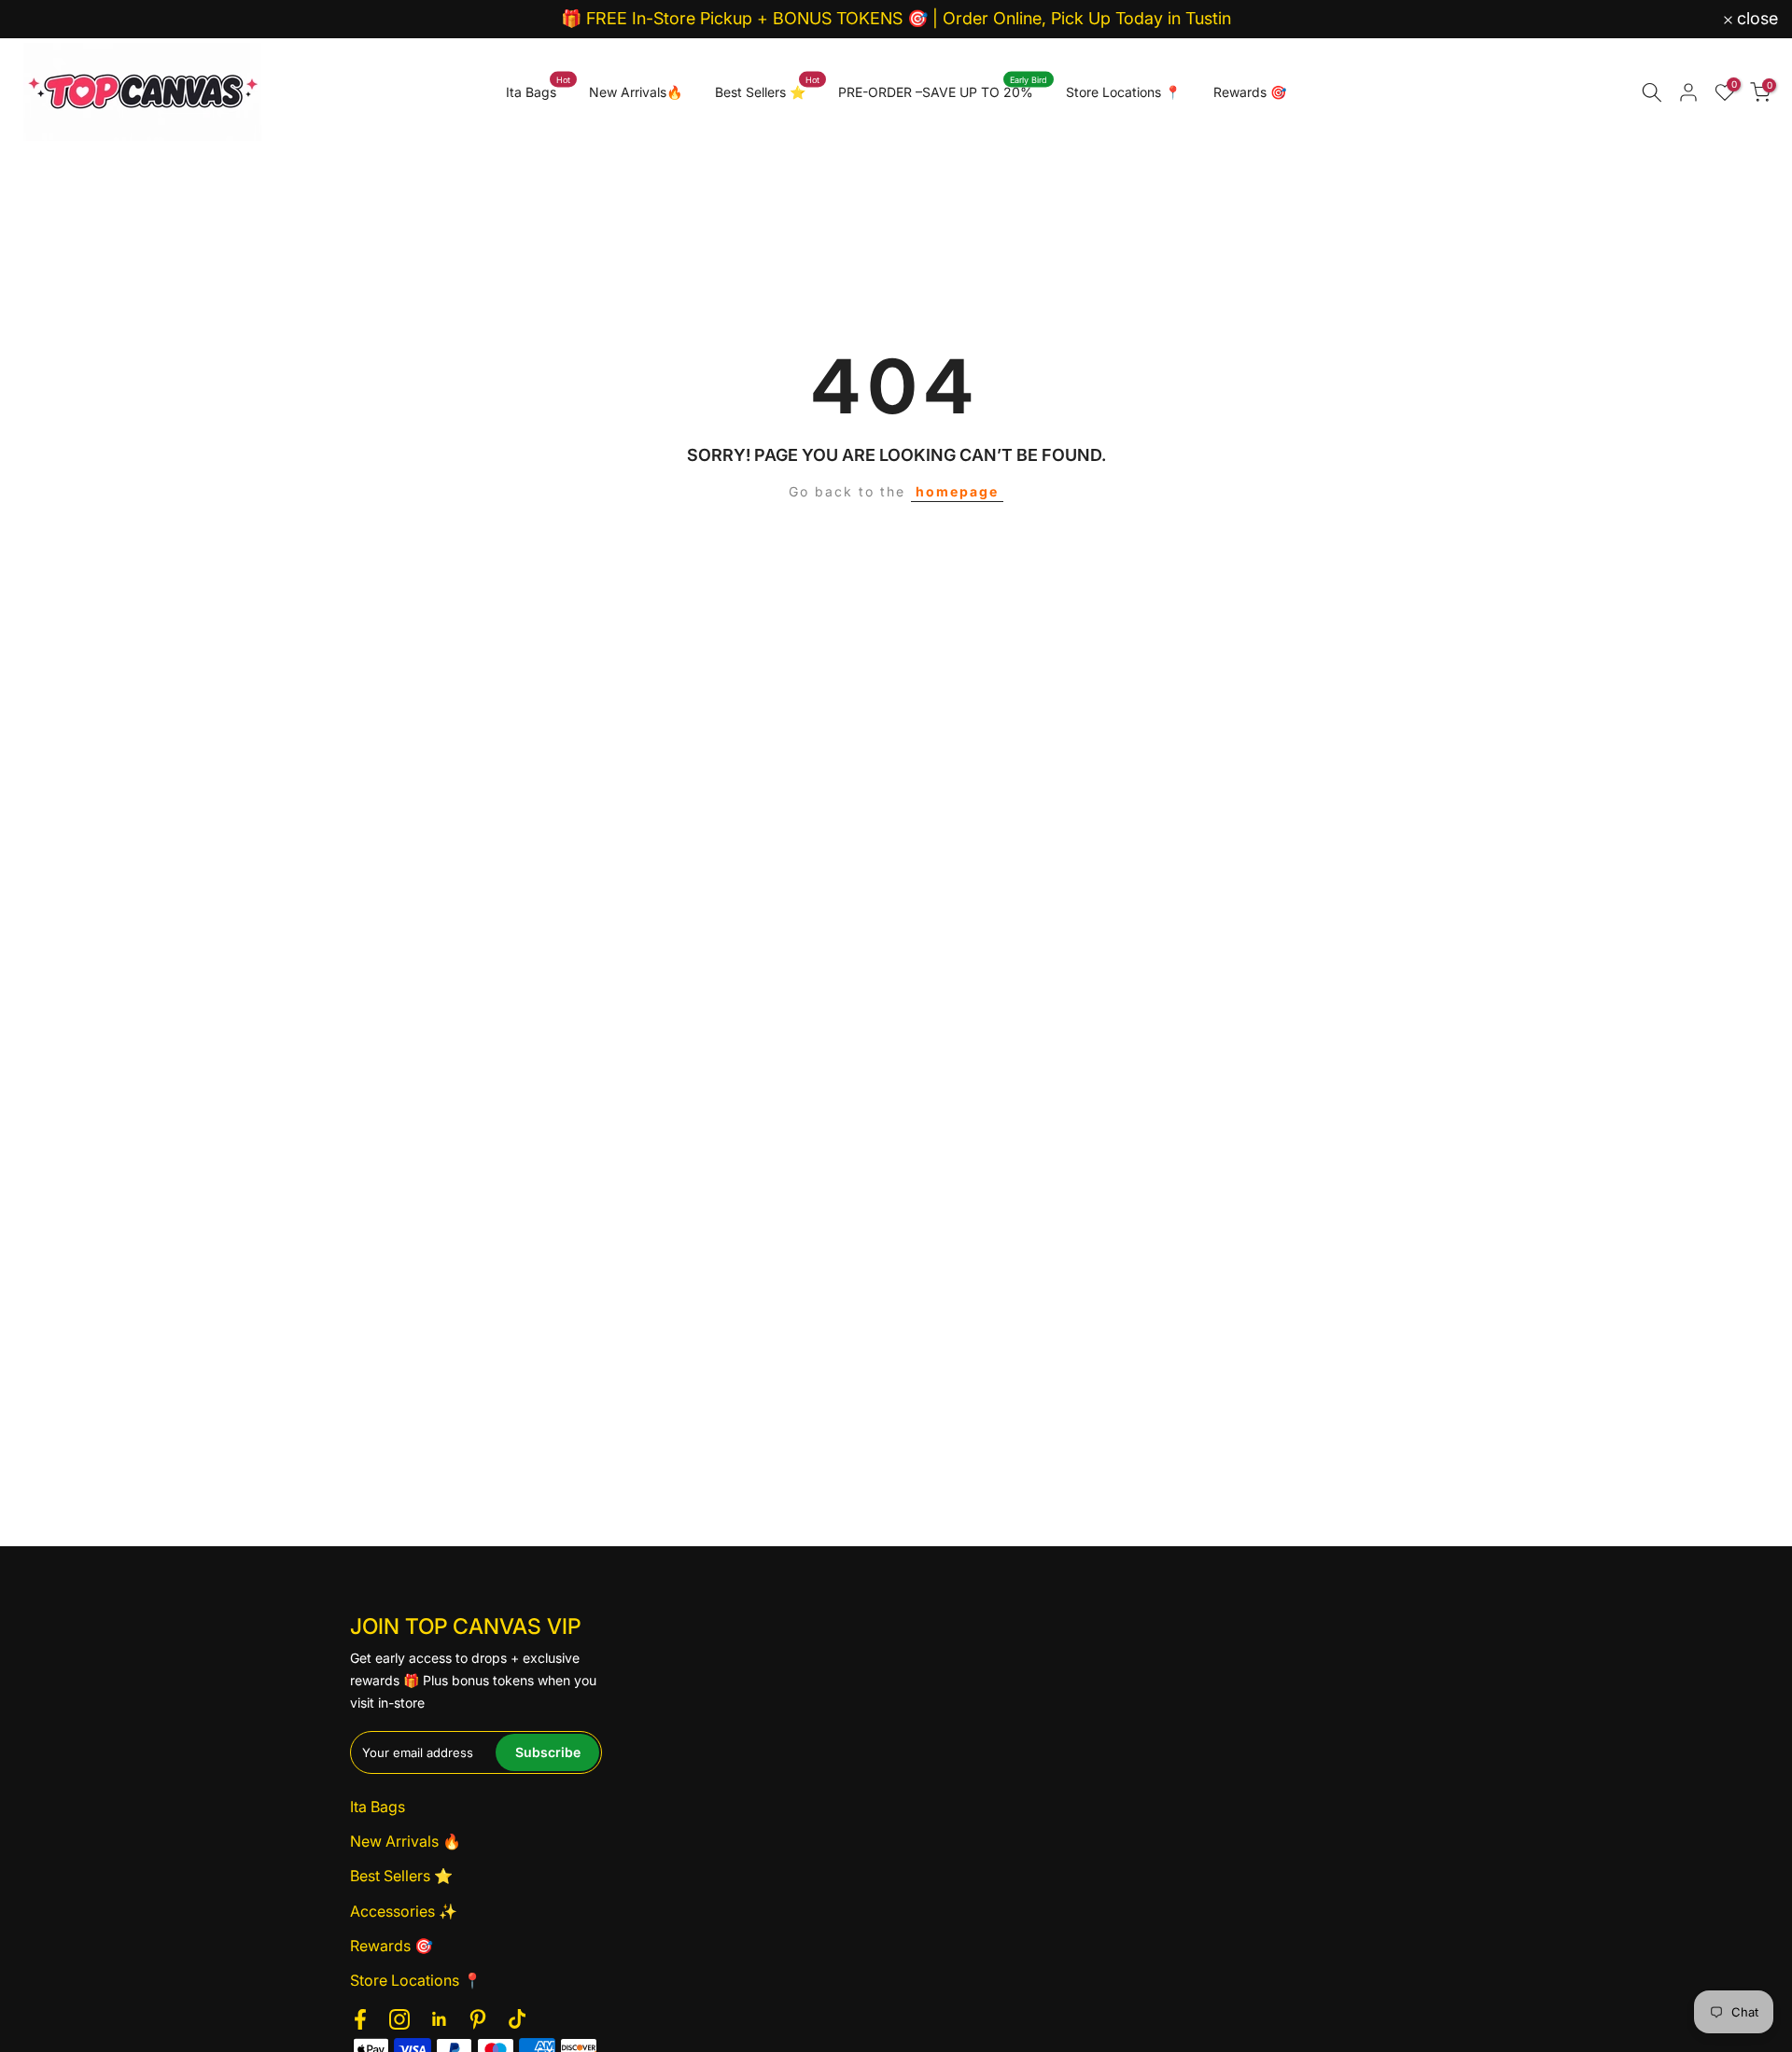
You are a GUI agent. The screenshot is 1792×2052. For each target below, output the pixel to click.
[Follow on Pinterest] (478, 2019)
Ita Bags (539, 91)
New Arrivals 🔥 (406, 1841)
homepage (957, 491)
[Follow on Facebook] (360, 2019)
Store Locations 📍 (1123, 92)
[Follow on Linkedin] (439, 2019)
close (45, 19)
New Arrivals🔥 (636, 92)
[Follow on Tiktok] (517, 2019)
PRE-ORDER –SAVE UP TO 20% (943, 91)
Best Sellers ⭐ (768, 91)
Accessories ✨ (404, 1911)
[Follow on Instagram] (399, 2019)
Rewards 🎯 (1250, 92)
